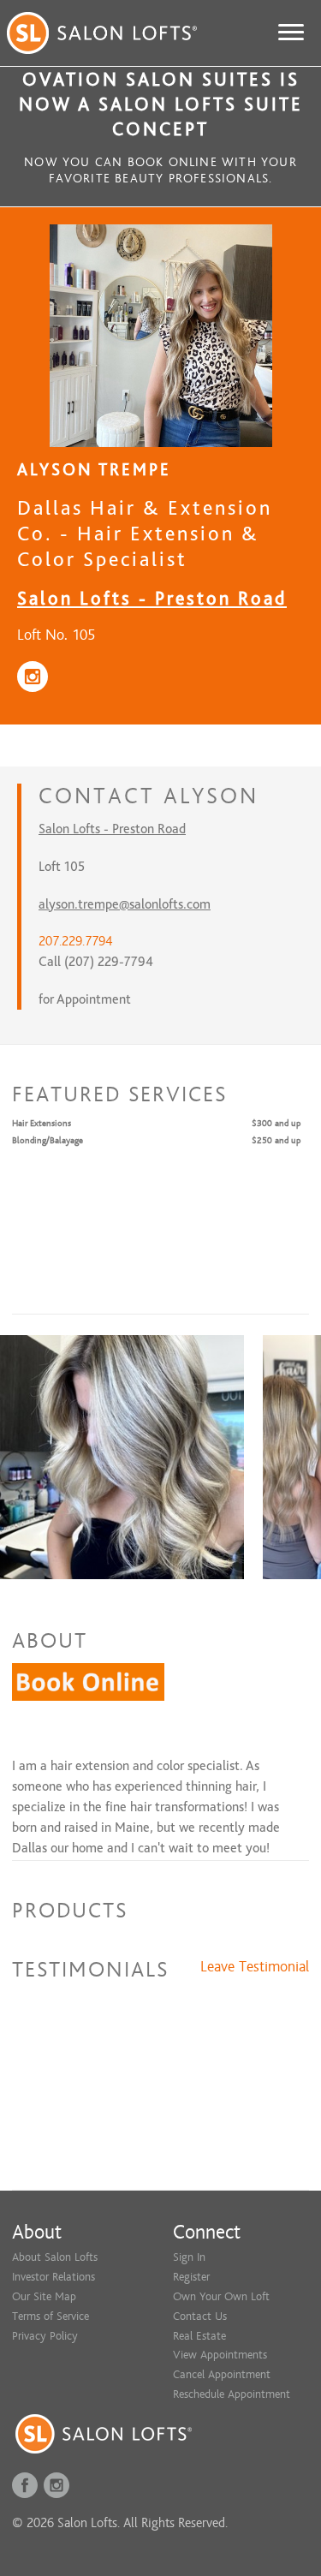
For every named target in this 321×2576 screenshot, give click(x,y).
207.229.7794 (75, 941)
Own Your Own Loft (221, 2296)
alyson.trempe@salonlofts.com (125, 904)
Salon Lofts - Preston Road (152, 598)
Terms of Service (51, 2316)
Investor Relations (53, 2277)
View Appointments (220, 2355)
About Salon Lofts (55, 2257)
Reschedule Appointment (232, 2394)
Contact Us (200, 2316)
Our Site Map (44, 2296)
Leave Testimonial (255, 1967)
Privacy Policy (45, 2336)
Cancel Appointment (222, 2374)
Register (191, 2277)
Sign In (189, 2257)
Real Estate (199, 2336)
